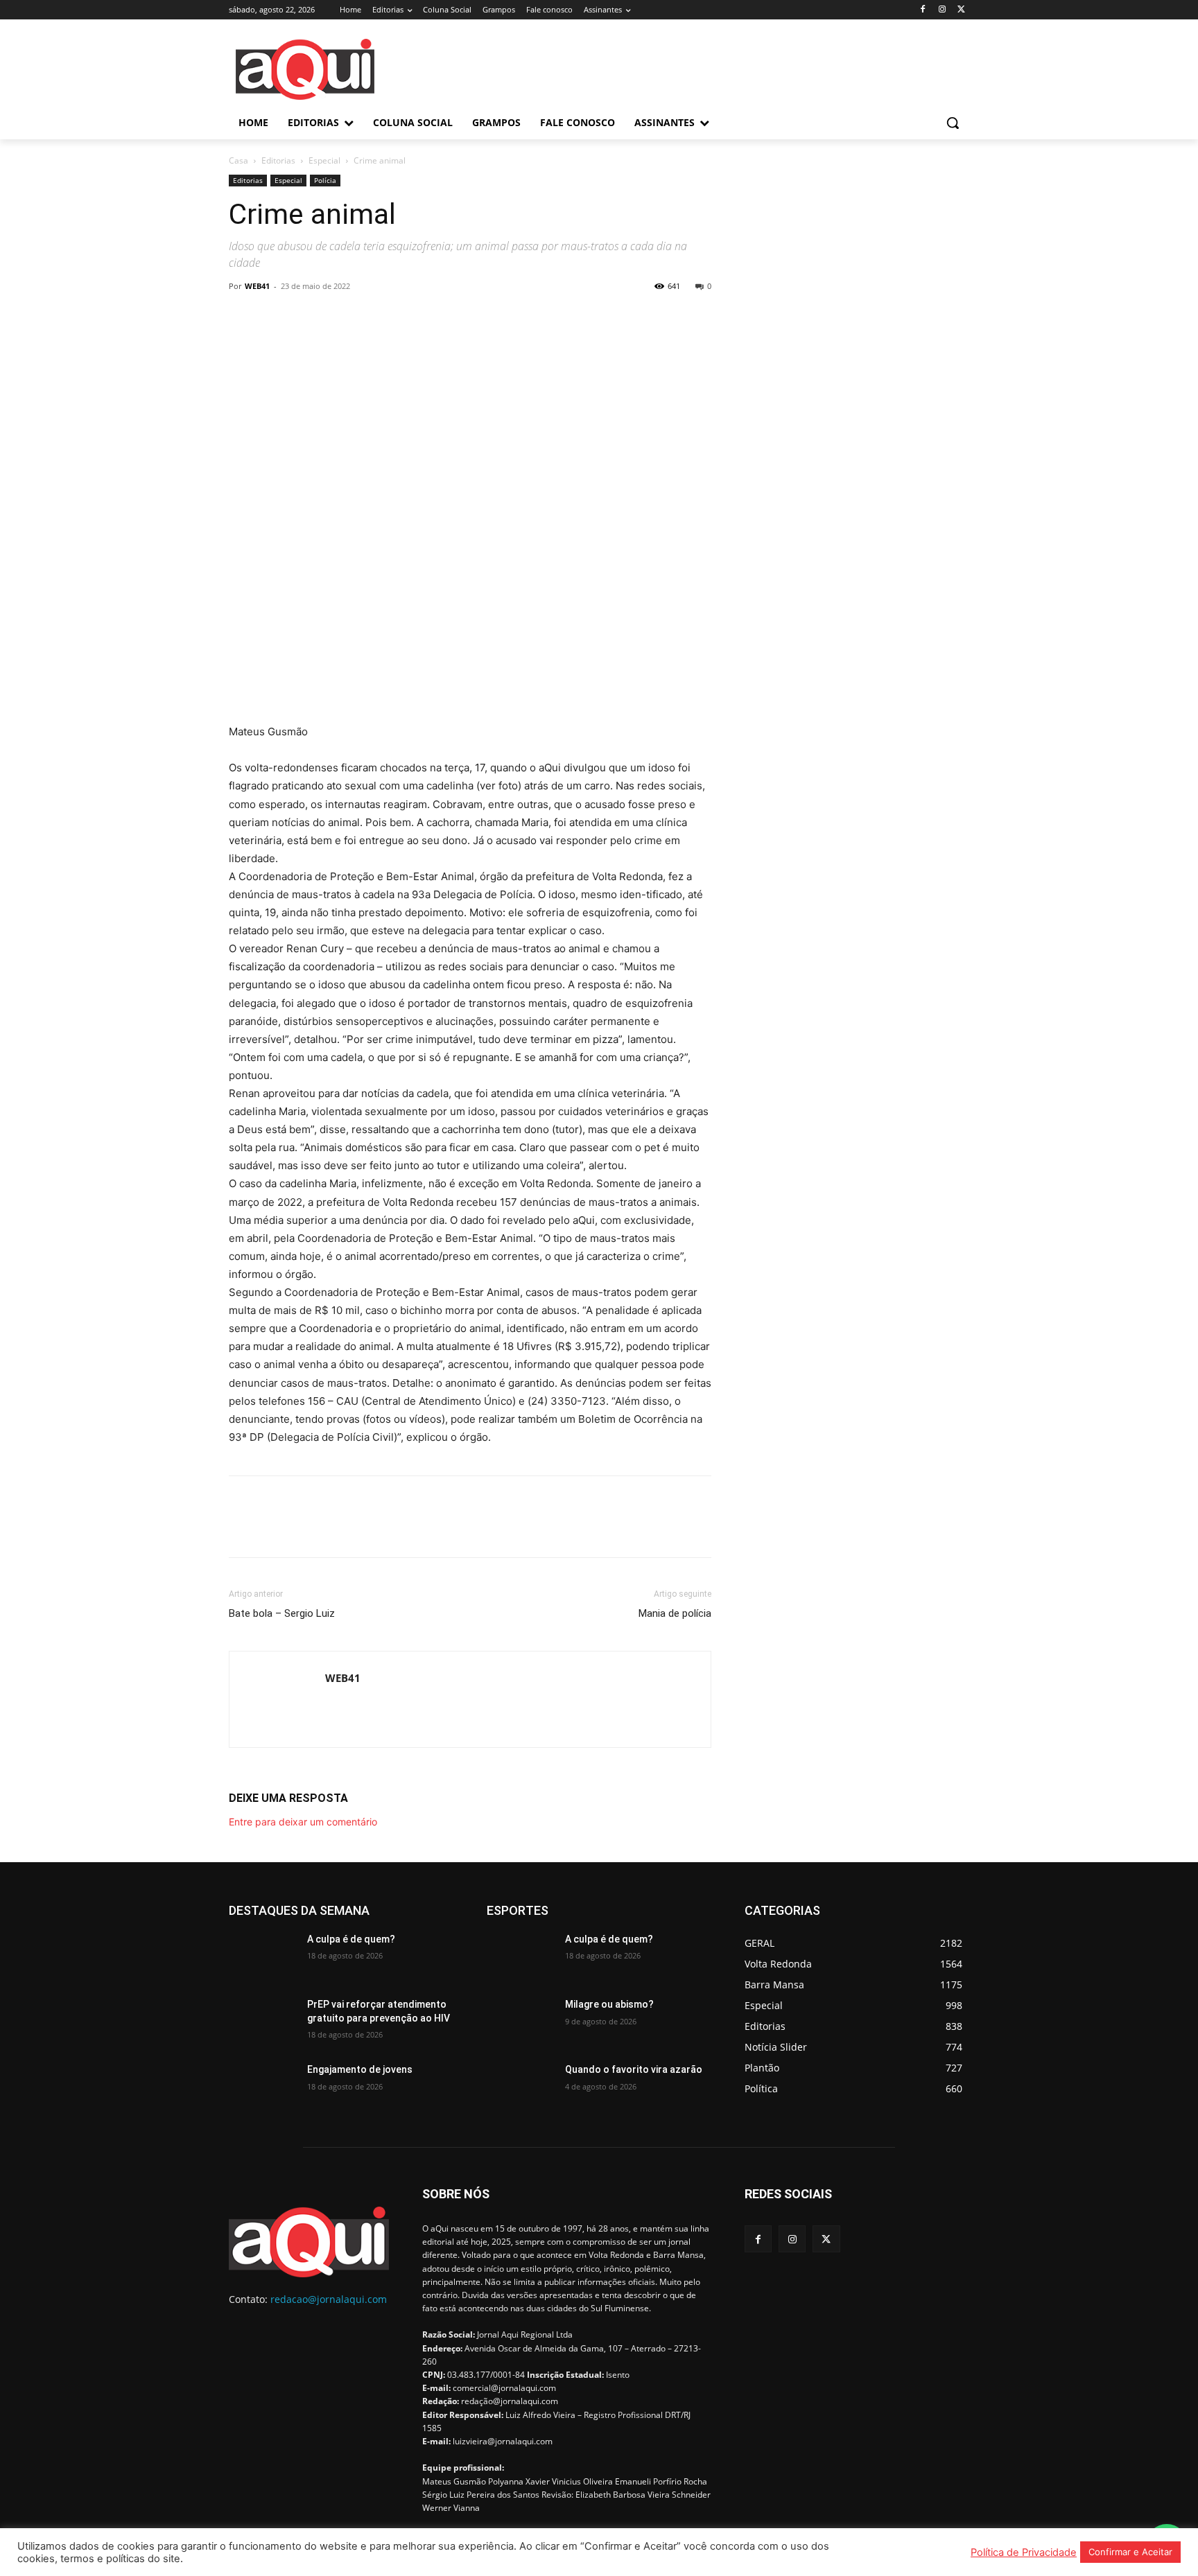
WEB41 (257, 286)
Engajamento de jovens (360, 2069)
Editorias (278, 160)
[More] (371, 317)
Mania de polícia (675, 1613)
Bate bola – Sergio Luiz (282, 1613)
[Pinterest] (306, 317)
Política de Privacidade (1024, 2552)
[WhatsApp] (338, 317)
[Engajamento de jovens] (262, 2087)
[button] (953, 123)
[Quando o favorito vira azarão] (520, 2087)
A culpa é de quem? (351, 1939)
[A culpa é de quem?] (262, 1956)
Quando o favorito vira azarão (634, 2069)
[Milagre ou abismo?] (520, 2022)
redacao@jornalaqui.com (329, 2299)
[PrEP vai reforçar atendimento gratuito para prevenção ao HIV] (262, 2022)
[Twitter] (961, 10)
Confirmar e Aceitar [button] (1130, 2552)
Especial (324, 160)
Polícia (325, 180)
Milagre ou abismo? (609, 2004)
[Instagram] (942, 10)
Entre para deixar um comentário (303, 1822)
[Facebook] (923, 10)
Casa (238, 160)
